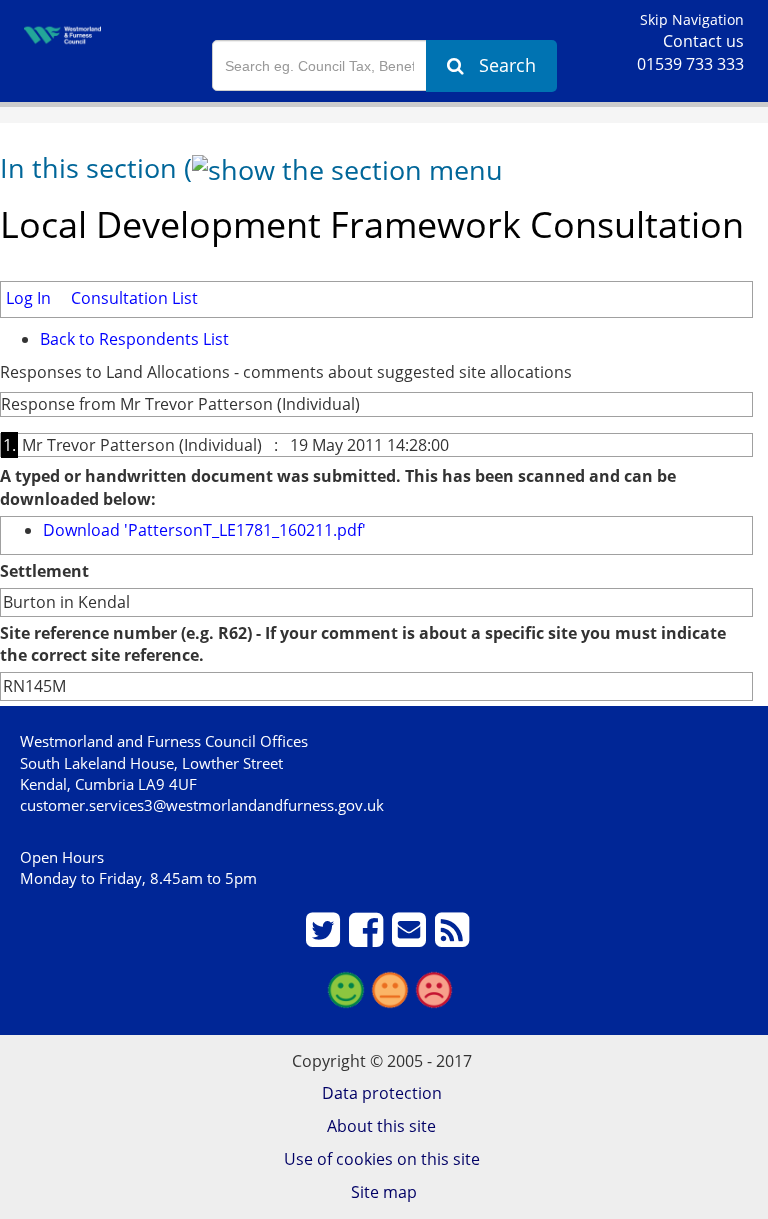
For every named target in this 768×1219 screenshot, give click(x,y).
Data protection (382, 1093)
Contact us (703, 41)
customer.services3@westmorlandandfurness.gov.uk (202, 805)
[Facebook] (368, 938)
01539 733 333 (690, 64)
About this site (381, 1126)
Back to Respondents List (134, 339)
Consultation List (134, 298)
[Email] (411, 938)
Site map (384, 1192)
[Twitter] (325, 938)
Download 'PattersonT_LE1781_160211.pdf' (204, 530)
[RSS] (454, 938)
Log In (28, 298)
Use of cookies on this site (382, 1159)
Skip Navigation (692, 19)
